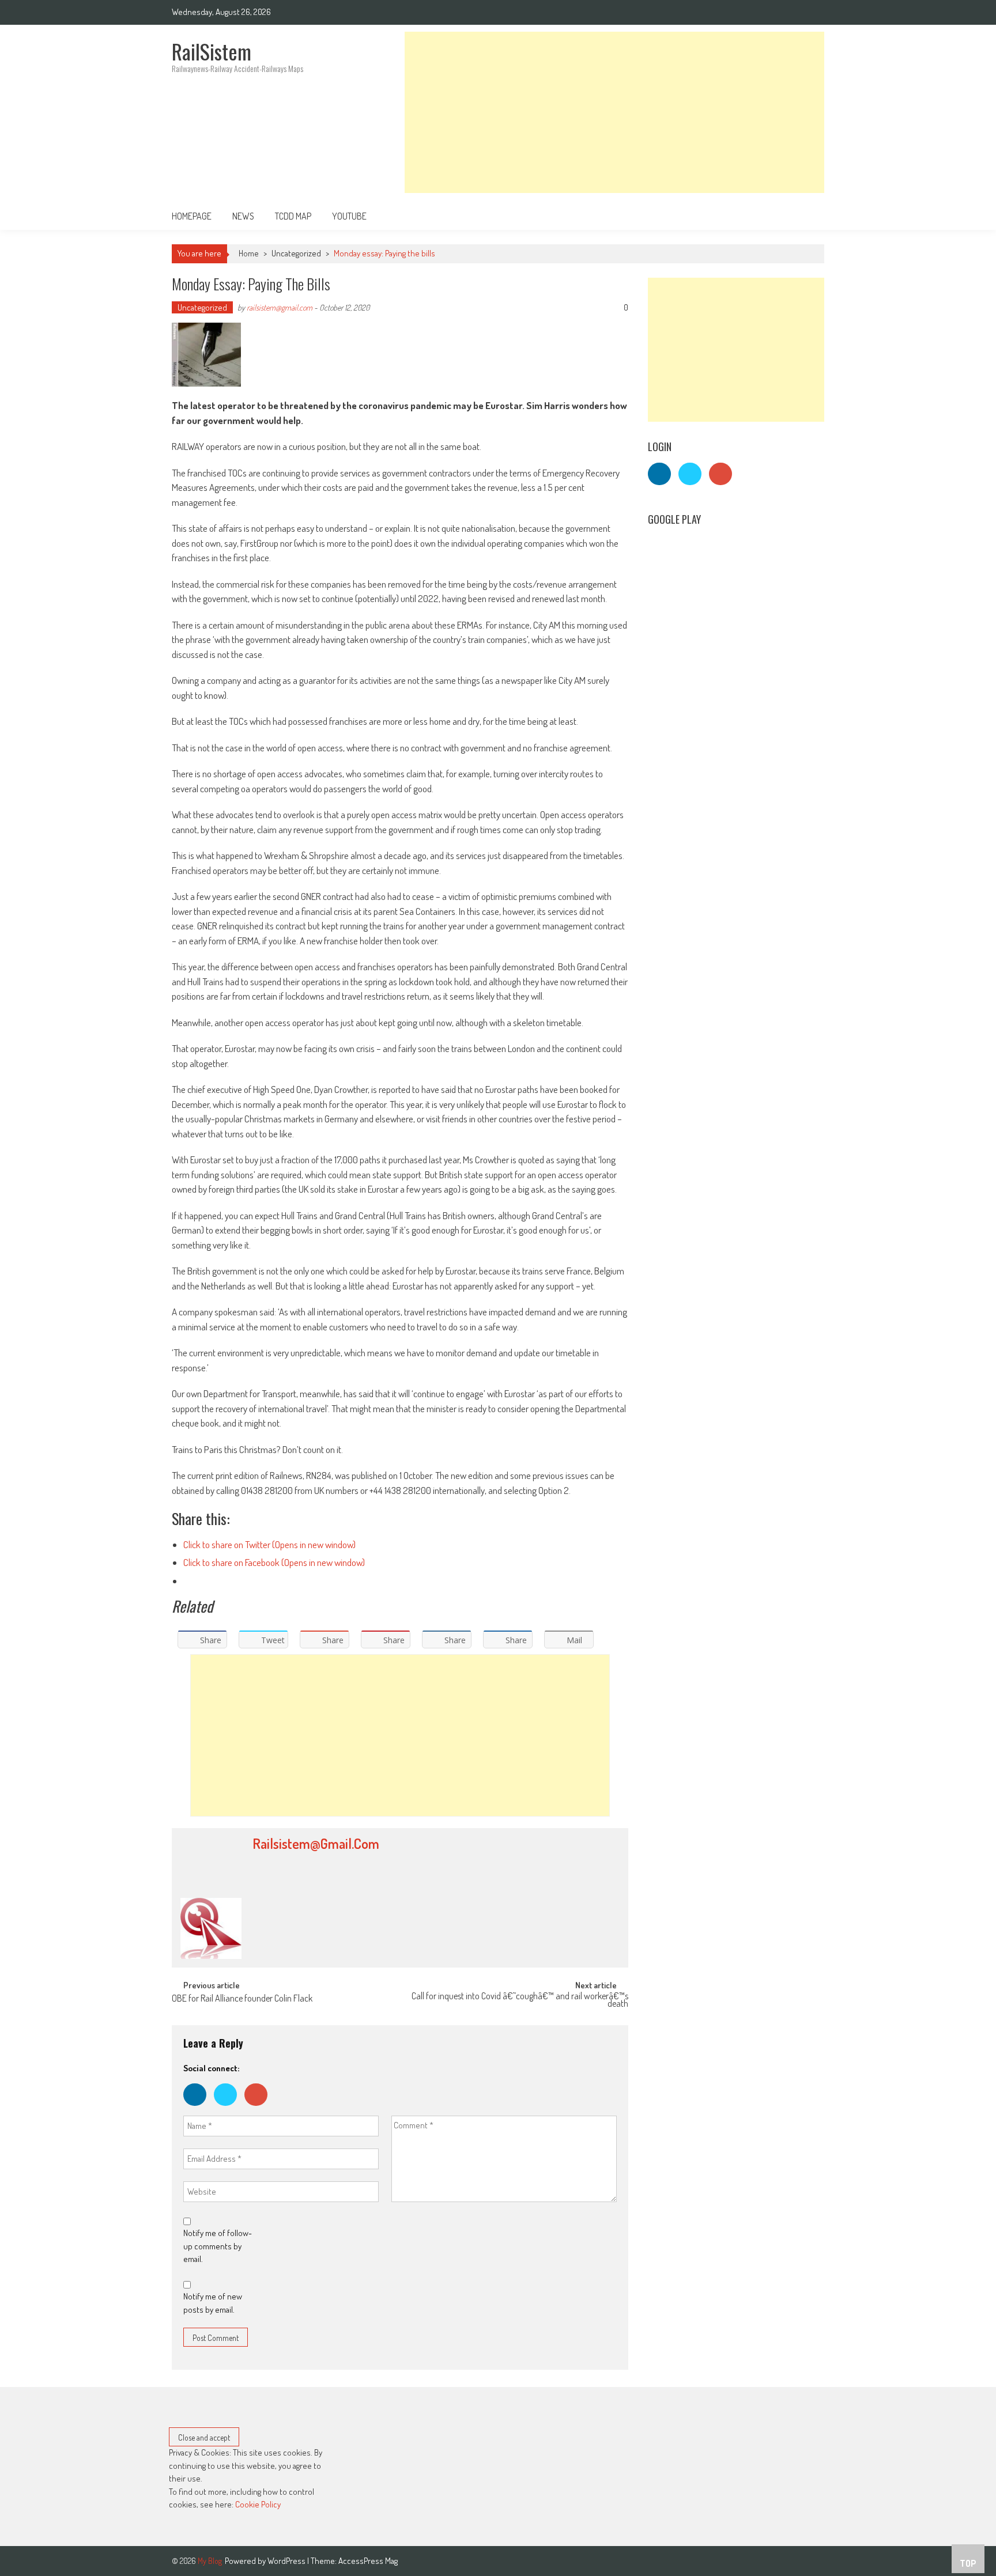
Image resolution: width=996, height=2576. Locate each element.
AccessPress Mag (368, 2561)
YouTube (349, 216)
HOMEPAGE (192, 216)
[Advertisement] (614, 112)
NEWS (243, 216)
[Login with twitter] (229, 2108)
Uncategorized (296, 253)
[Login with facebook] (199, 2108)
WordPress (287, 2561)
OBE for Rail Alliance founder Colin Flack (242, 1999)
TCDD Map (293, 216)
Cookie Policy (258, 2504)
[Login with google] (259, 2108)
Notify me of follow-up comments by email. (218, 2246)
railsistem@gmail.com (280, 307)
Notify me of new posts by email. (213, 2303)
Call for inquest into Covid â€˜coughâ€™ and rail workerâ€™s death (520, 2001)
